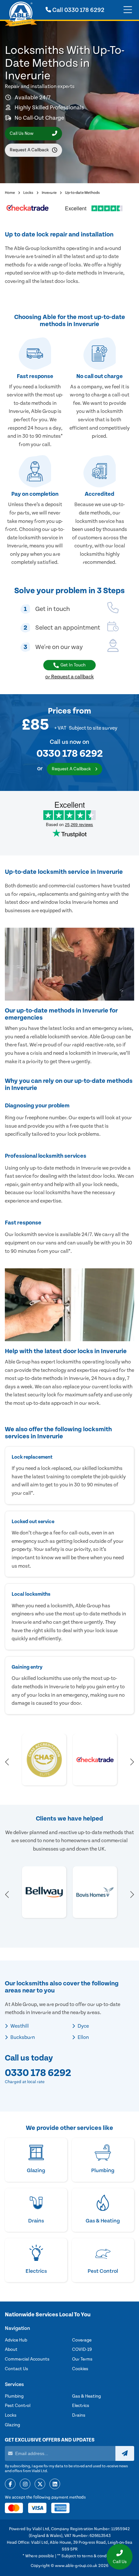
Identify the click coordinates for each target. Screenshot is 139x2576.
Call (78, 10)
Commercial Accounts (27, 2359)
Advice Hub (16, 2340)
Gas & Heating (86, 2396)
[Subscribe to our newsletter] (125, 2453)
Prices (59, 711)
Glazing (12, 2425)
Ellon (83, 2037)
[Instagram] (25, 2484)
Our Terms (82, 2359)
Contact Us (16, 2369)
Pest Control (18, 2406)
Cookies (80, 2369)
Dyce (83, 2026)
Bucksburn (22, 2037)
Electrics (81, 2406)
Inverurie (49, 193)
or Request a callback (69, 677)
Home (10, 193)
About (11, 2350)
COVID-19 (82, 2350)
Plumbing (14, 2396)
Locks (28, 193)
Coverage (82, 2340)
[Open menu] (128, 10)
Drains (79, 2415)
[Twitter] (40, 2484)
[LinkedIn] (55, 2484)
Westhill (19, 2026)
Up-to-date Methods (82, 193)
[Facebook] (10, 2484)
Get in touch (73, 665)
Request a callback (29, 150)
